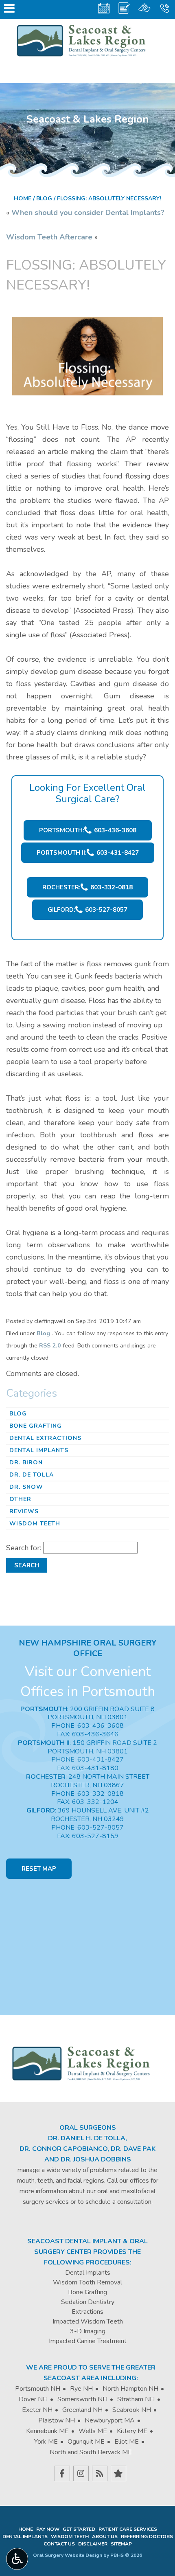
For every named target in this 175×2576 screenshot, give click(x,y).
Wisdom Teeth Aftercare (49, 237)
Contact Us (59, 2544)
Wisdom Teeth (35, 1524)
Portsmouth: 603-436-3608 (88, 830)
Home (23, 199)
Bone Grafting (36, 1426)
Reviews (24, 1511)
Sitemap (121, 2544)
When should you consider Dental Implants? (88, 213)
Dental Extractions (45, 1438)
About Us (105, 2537)
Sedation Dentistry (88, 2302)
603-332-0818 (101, 1794)
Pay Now (48, 2529)
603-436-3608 (101, 1726)
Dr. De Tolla (32, 1475)
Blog (44, 199)
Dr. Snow (26, 1487)
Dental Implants (39, 1450)
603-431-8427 (101, 1760)
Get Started (79, 2529)
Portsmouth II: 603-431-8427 (88, 853)
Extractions (87, 2312)
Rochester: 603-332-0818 (87, 887)
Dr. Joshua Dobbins (96, 2159)
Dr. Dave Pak (133, 2149)
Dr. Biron (26, 1462)
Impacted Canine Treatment (88, 2341)
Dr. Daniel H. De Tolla (87, 2138)
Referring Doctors (147, 2537)
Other (20, 1499)
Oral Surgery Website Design (68, 2555)
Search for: (24, 1548)
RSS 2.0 (50, 1345)
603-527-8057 (101, 1828)
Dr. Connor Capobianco (63, 2149)
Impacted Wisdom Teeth (88, 2321)
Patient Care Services (128, 2529)
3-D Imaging (88, 2331)
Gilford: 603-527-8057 (87, 910)
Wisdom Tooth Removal (87, 2282)
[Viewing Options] (17, 2559)
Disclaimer (93, 2544)
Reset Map (39, 1869)
